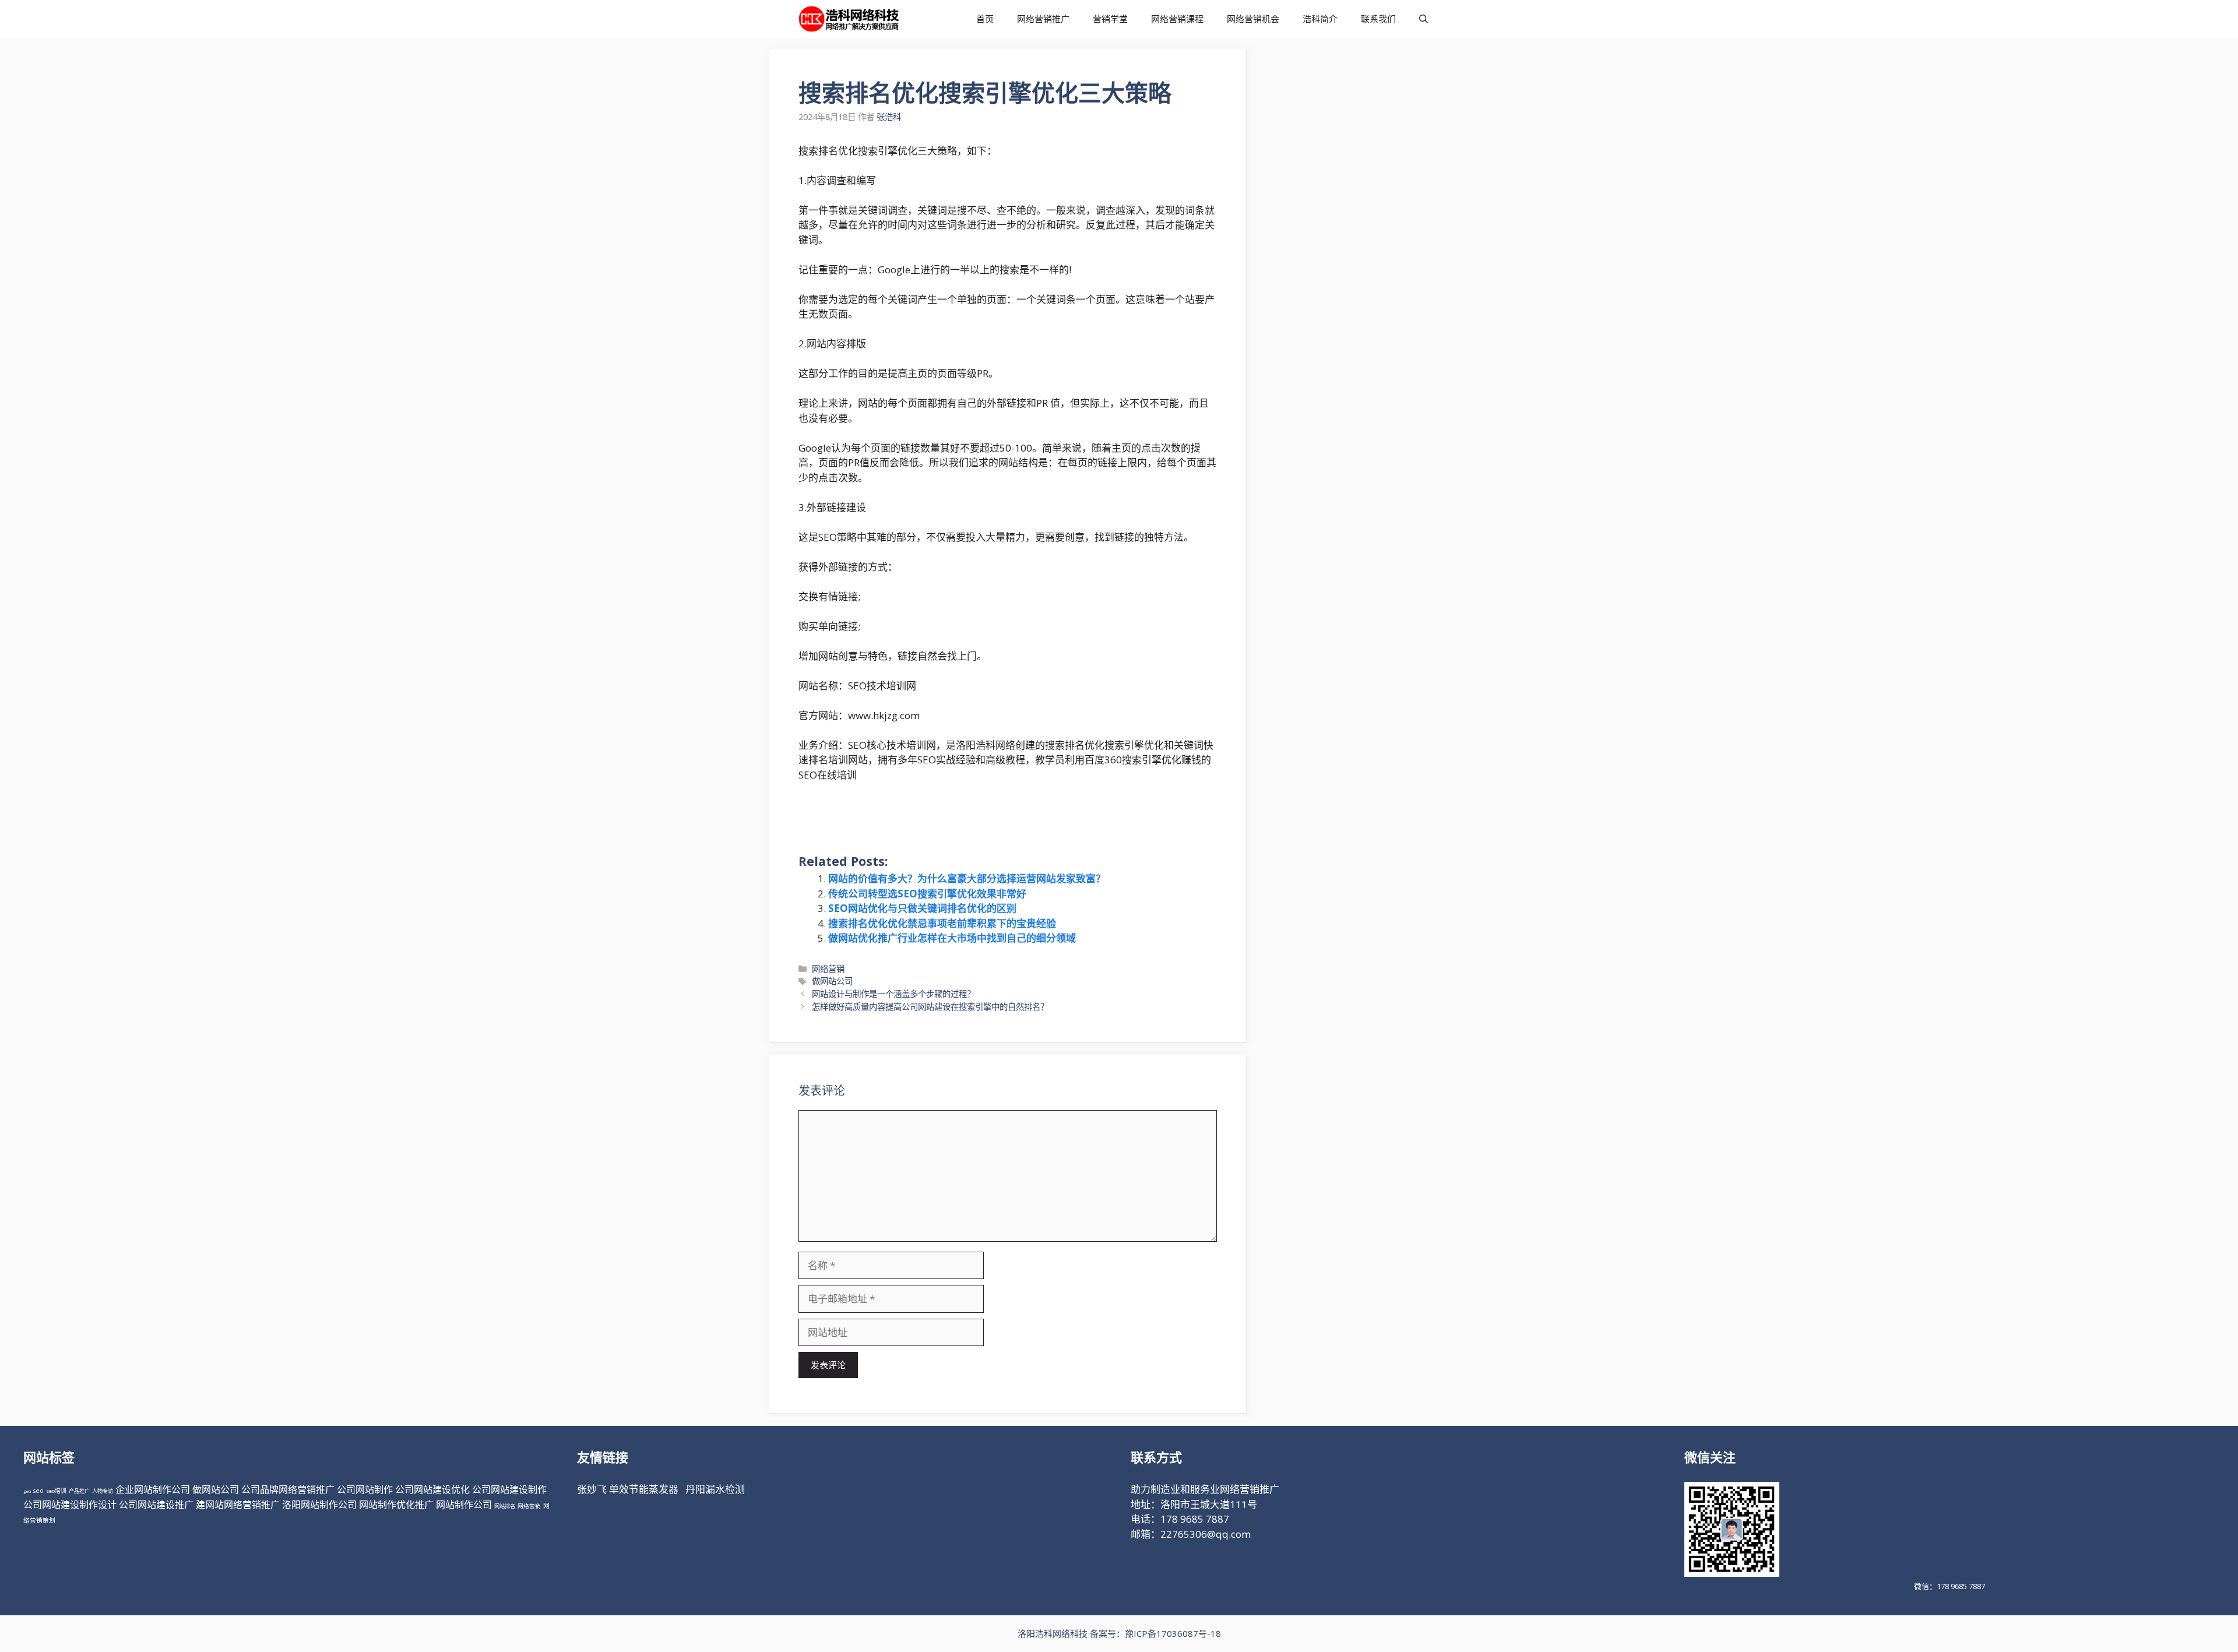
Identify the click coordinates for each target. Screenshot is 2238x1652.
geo (27, 1491)
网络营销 (828, 969)
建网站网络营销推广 (238, 1505)
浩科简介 (1320, 19)
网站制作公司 (464, 1505)
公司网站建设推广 (156, 1505)
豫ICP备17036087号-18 (1173, 1633)
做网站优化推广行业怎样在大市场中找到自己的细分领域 (952, 938)
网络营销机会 (1253, 19)
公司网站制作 (365, 1489)
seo (38, 1491)
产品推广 (79, 1491)
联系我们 (1378, 19)
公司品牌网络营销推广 (288, 1489)
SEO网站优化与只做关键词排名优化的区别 (922, 908)
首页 (985, 19)
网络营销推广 (1043, 19)
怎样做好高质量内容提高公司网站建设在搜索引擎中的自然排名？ (930, 1007)
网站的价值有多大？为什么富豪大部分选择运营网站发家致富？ (967, 878)
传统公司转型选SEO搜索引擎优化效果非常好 (927, 894)
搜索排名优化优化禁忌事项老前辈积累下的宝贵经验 (942, 923)
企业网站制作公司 (153, 1489)
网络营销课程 (1177, 19)
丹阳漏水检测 (715, 1489)
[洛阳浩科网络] (849, 19)
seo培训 (56, 1491)
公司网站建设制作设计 (70, 1505)
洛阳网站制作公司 (319, 1505)
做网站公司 (832, 981)
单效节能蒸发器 (644, 1489)
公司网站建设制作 (509, 1489)
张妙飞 (592, 1489)
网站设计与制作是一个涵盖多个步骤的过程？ (893, 994)
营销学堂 (1110, 19)
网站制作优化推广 (396, 1505)
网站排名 (505, 1506)
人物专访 (103, 1491)
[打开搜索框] (1424, 19)
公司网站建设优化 (432, 1489)
